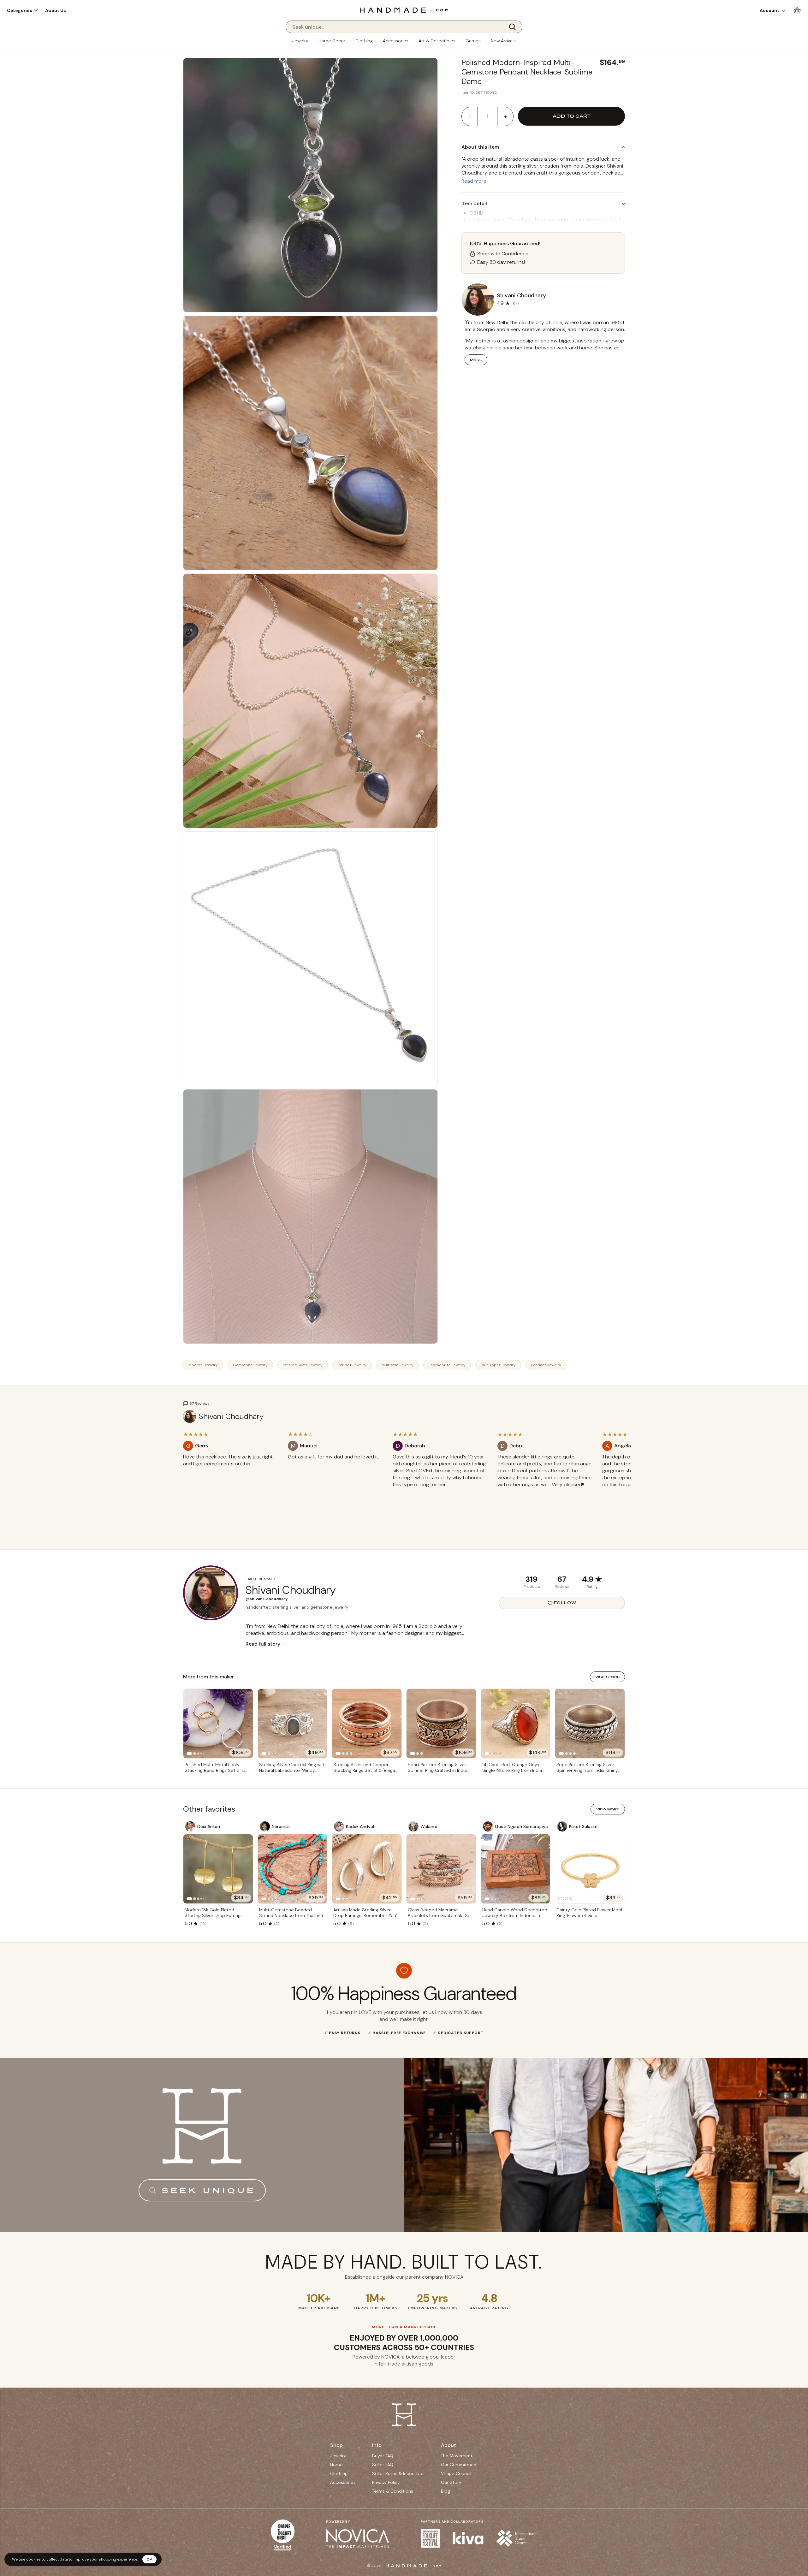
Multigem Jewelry (398, 1365)
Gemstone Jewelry (250, 1365)
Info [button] (377, 2445)
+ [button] (505, 116)
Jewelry (300, 41)
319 (532, 1579)
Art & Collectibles (437, 41)
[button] (22, 10)
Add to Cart (572, 116)
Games (473, 41)
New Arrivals (503, 41)
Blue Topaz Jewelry (498, 1365)
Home (336, 2465)
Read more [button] (474, 181)
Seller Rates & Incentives (398, 2473)
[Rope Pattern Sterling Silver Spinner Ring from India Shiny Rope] (590, 1724)
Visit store (607, 1677)
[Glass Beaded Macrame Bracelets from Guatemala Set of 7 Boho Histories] (441, 1869)
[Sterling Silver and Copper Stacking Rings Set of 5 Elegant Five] (367, 1724)
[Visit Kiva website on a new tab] (468, 2538)
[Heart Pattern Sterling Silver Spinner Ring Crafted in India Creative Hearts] (441, 1724)
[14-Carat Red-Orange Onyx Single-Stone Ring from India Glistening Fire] (516, 1724)
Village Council (456, 2473)
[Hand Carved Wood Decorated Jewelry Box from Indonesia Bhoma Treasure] (516, 1869)
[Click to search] (514, 27)
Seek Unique (209, 2190)
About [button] (449, 2445)
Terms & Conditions (393, 2491)
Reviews (562, 1587)
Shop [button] (336, 2445)
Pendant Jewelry (546, 1365)
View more (608, 1809)
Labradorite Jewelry (447, 1365)
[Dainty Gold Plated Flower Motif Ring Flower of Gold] (590, 1869)
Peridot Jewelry (352, 1365)
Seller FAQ (383, 2465)
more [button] (476, 360)
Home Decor (332, 41)
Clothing (364, 41)
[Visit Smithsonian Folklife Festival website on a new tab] (430, 2538)
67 (562, 1579)
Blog (446, 2491)
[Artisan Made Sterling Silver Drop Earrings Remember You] (367, 1869)
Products (532, 1587)
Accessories (396, 41)
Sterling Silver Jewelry (303, 1365)
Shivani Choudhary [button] (521, 295)
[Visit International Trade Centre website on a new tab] (517, 2538)
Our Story (451, 2482)
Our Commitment (460, 2465)
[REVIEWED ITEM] (230, 1470)
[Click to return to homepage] (404, 10)
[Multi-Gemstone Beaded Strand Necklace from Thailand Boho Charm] (293, 1869)
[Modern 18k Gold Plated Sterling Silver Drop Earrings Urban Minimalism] (218, 1869)
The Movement (457, 2456)
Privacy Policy (386, 2482)
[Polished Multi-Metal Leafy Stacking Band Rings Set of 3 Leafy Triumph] (218, 1724)
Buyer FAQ (383, 2456)
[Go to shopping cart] (797, 10)
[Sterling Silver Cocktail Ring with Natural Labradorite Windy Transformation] (293, 1724)
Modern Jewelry (203, 1365)
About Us (56, 10)
